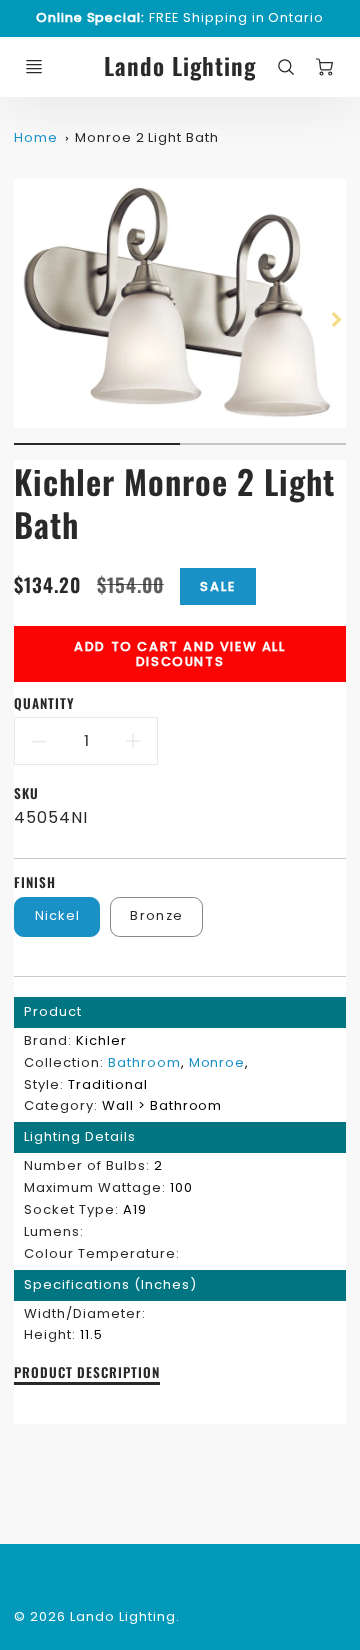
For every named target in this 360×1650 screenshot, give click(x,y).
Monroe (217, 1062)
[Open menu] (34, 67)
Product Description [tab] (86, 1373)
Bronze (156, 915)
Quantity (44, 703)
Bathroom (144, 1062)
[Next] (336, 319)
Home (36, 137)
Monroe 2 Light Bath (147, 137)
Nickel (58, 915)
